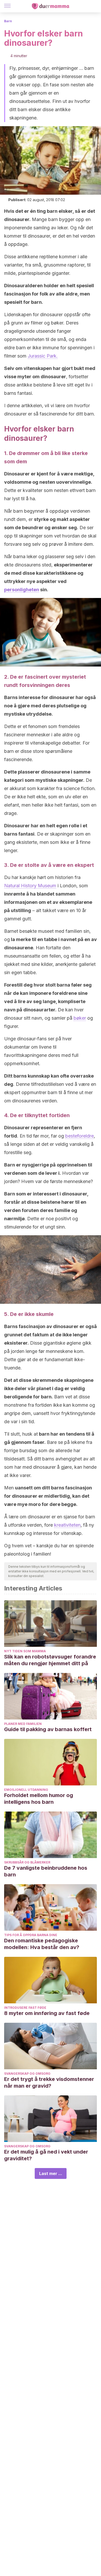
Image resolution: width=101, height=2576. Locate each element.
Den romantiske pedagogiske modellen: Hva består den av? (42, 1944)
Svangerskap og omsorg (27, 2074)
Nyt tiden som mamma (25, 1651)
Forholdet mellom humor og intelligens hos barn (39, 1799)
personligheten (22, 590)
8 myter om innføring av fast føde (47, 2013)
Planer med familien (23, 1724)
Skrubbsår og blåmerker (27, 1862)
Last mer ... (51, 2173)
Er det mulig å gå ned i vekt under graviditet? (46, 2155)
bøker (80, 1018)
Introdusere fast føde (25, 2008)
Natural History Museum (30, 886)
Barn (8, 21)
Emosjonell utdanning (26, 1790)
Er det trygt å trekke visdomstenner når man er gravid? (49, 2082)
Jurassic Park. (43, 356)
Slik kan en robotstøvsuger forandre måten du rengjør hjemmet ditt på (50, 1660)
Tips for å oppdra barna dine (31, 1935)
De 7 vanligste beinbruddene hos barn (46, 1871)
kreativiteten (67, 1525)
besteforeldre (80, 1136)
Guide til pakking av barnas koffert (48, 1729)
